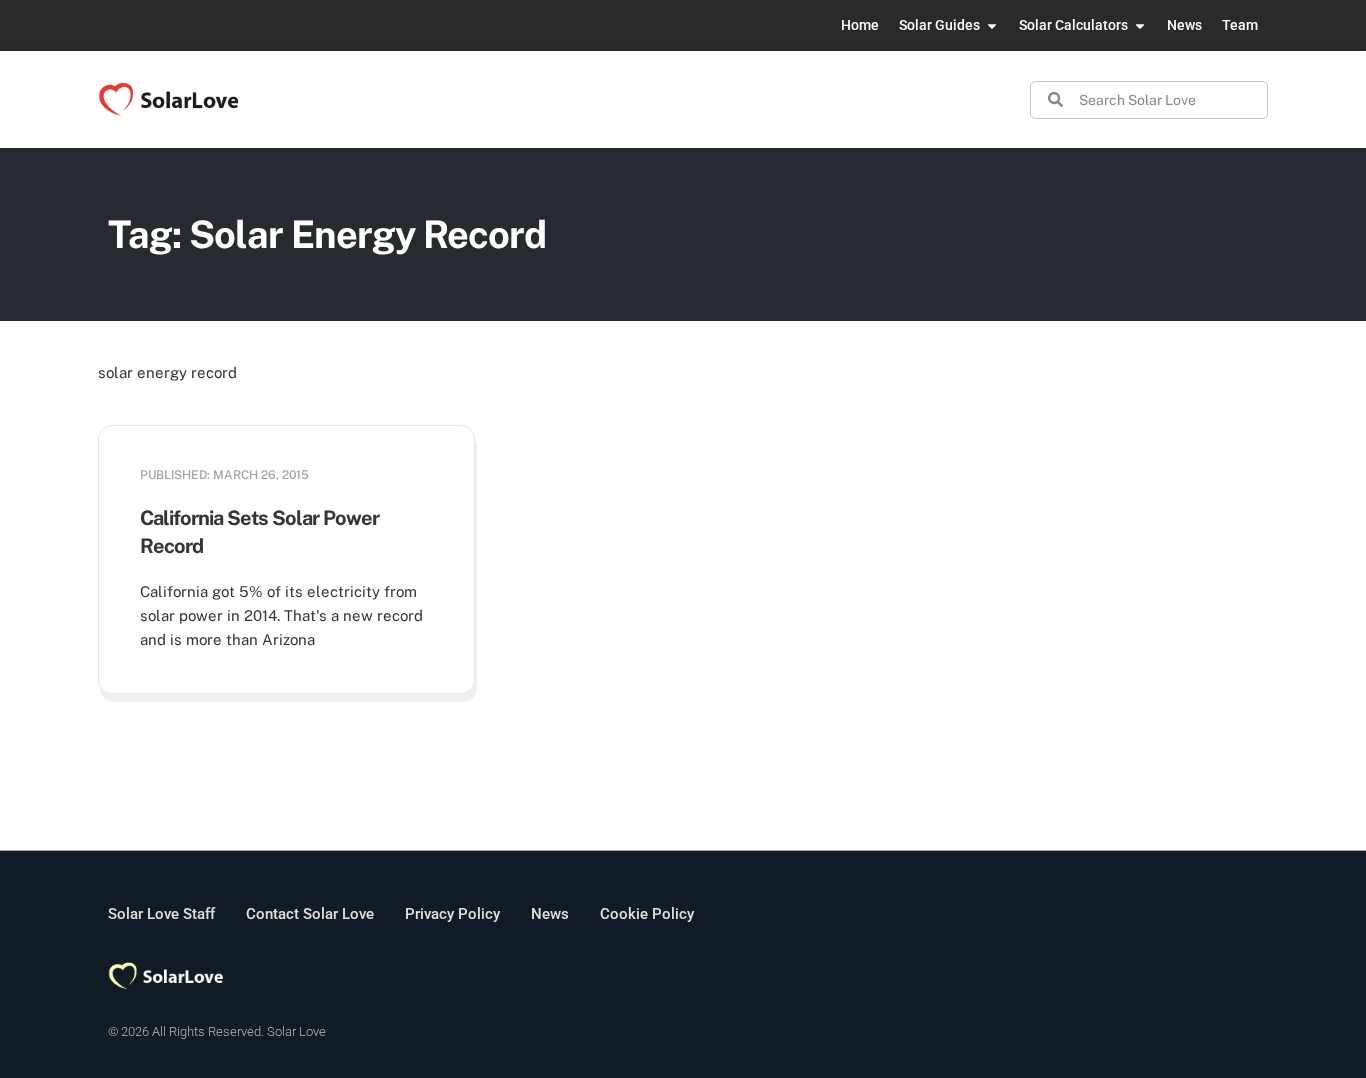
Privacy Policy (452, 914)
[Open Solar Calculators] (1140, 25)
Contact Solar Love (310, 914)
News (550, 914)
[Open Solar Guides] (992, 25)
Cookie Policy (647, 914)
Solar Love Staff (161, 914)
